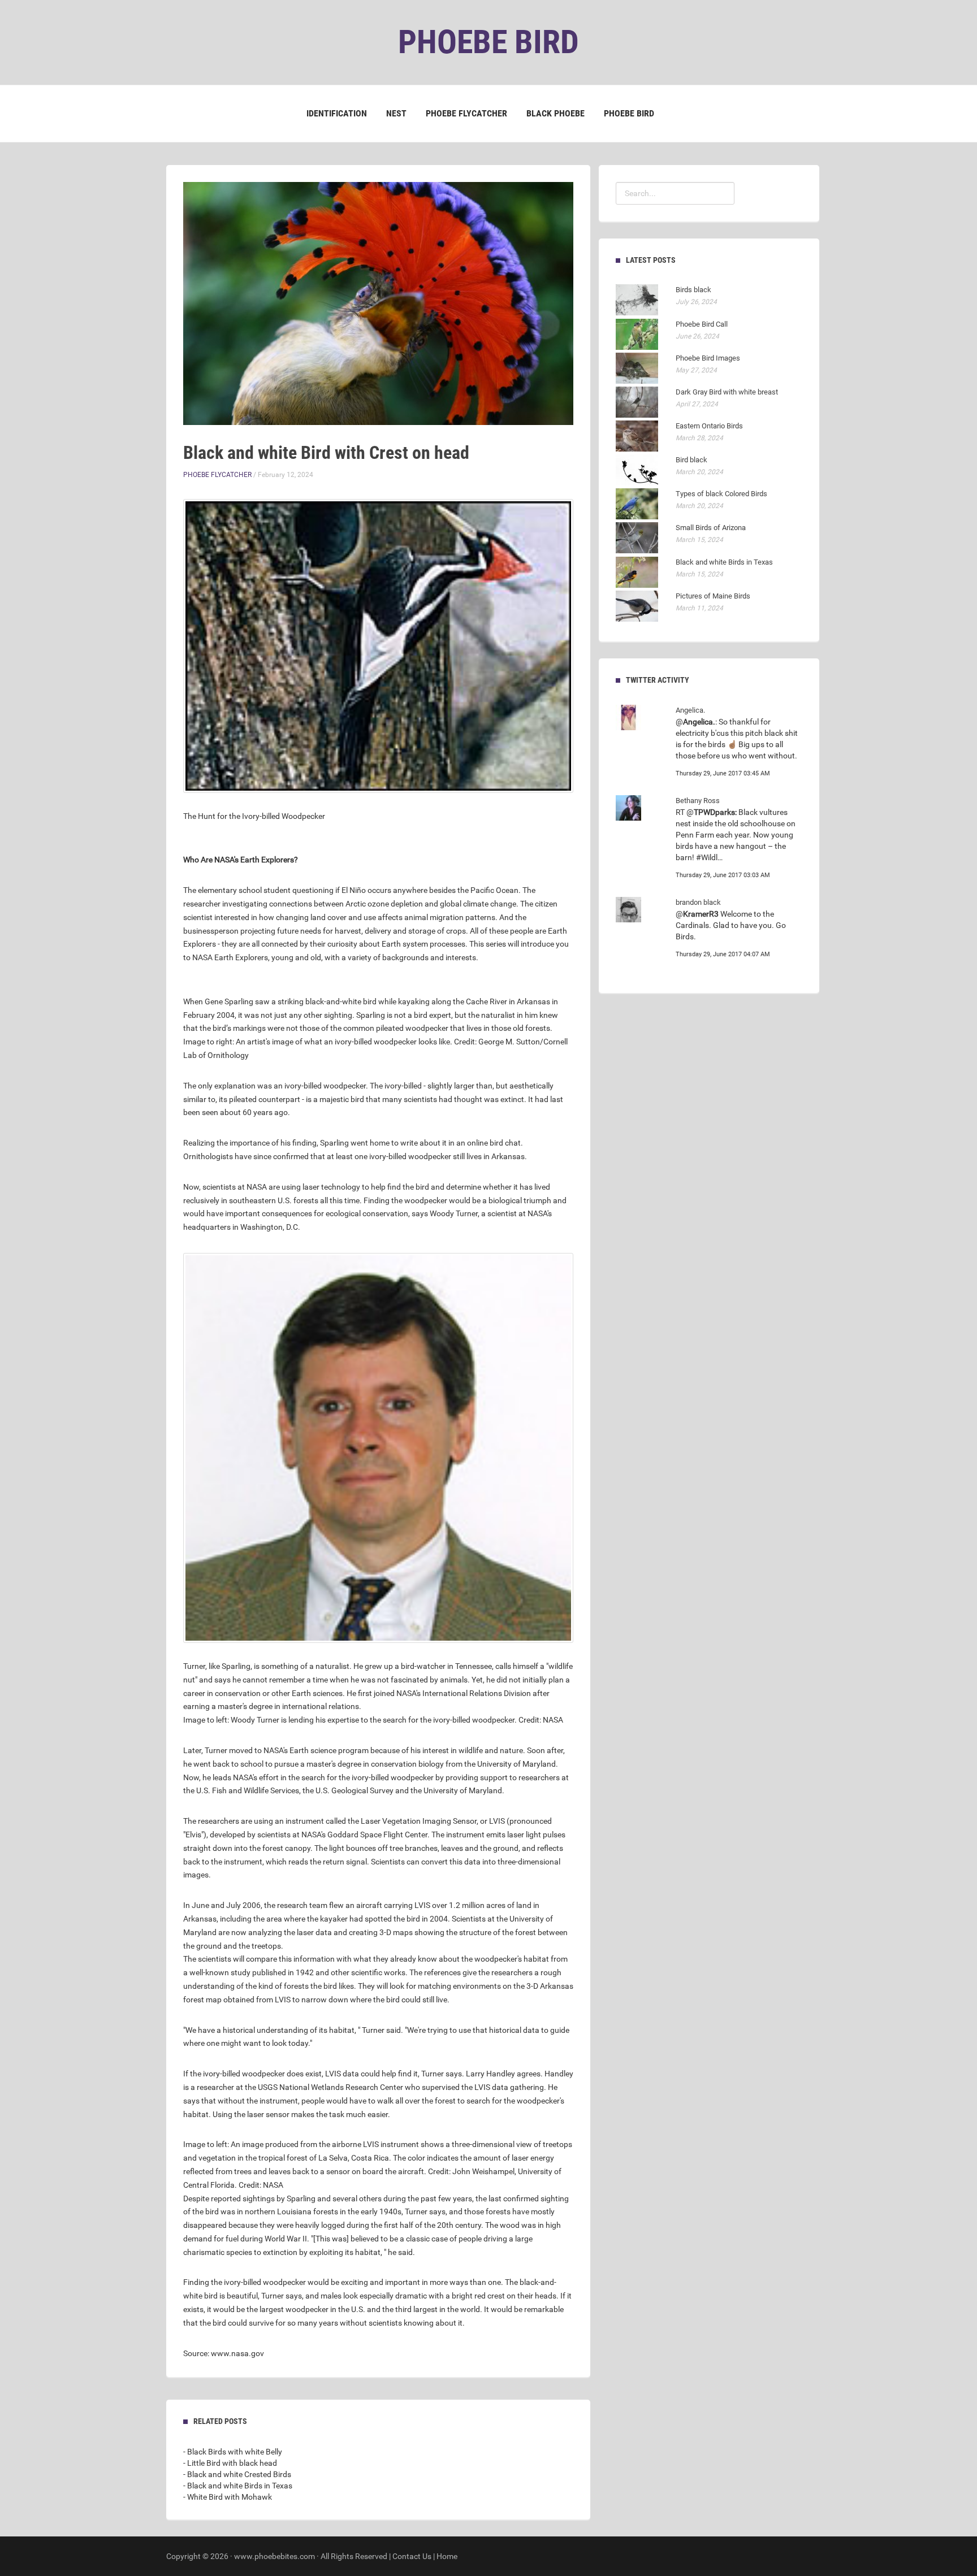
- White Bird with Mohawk (228, 2497)
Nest (396, 113)
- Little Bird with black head (230, 2463)
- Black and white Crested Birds (237, 2474)
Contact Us (412, 2556)
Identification (337, 113)
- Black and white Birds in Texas (238, 2486)
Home (447, 2556)
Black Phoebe (555, 113)
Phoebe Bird (629, 113)
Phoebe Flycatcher (466, 113)
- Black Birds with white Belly (233, 2452)
